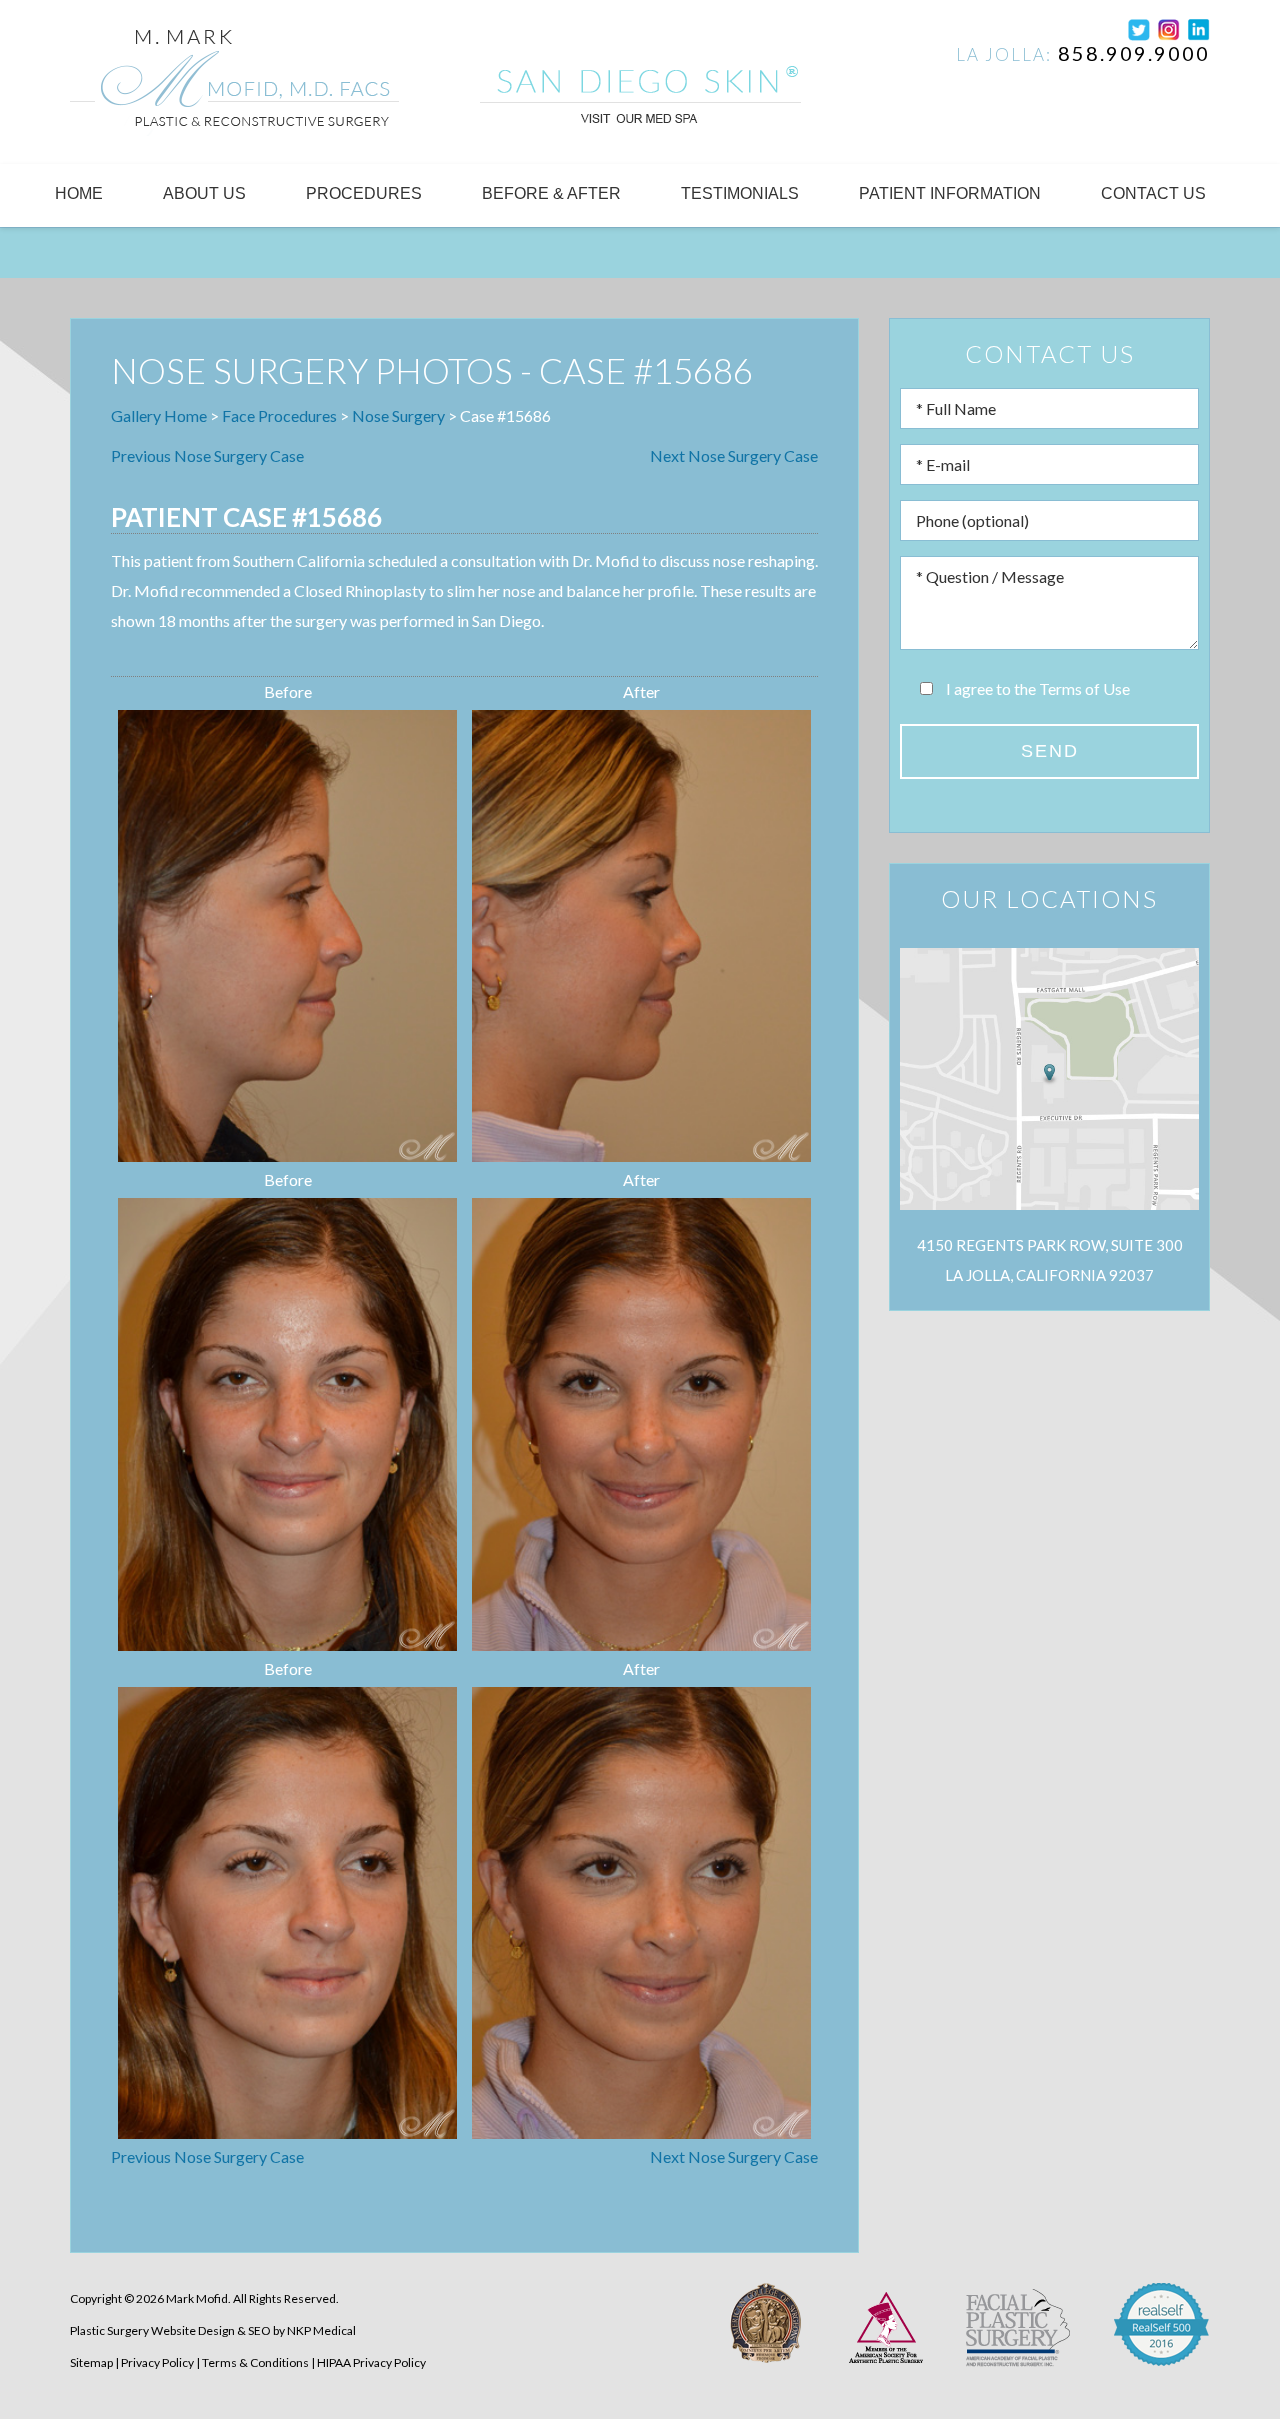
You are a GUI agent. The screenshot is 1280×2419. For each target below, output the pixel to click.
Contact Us (1153, 193)
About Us (204, 193)
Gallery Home (159, 415)
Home (79, 193)
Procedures (364, 193)
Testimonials (740, 193)
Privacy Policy (157, 2362)
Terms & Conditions (255, 2362)
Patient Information (950, 193)
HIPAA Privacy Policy (371, 2362)
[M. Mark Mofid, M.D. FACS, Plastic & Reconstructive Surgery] (234, 86)
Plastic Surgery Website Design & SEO (170, 2330)
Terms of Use (1084, 688)
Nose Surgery (398, 415)
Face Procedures (279, 415)
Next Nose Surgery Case (734, 455)
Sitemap (91, 2362)
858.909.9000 (1134, 53)
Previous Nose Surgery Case (207, 455)
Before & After (551, 193)
